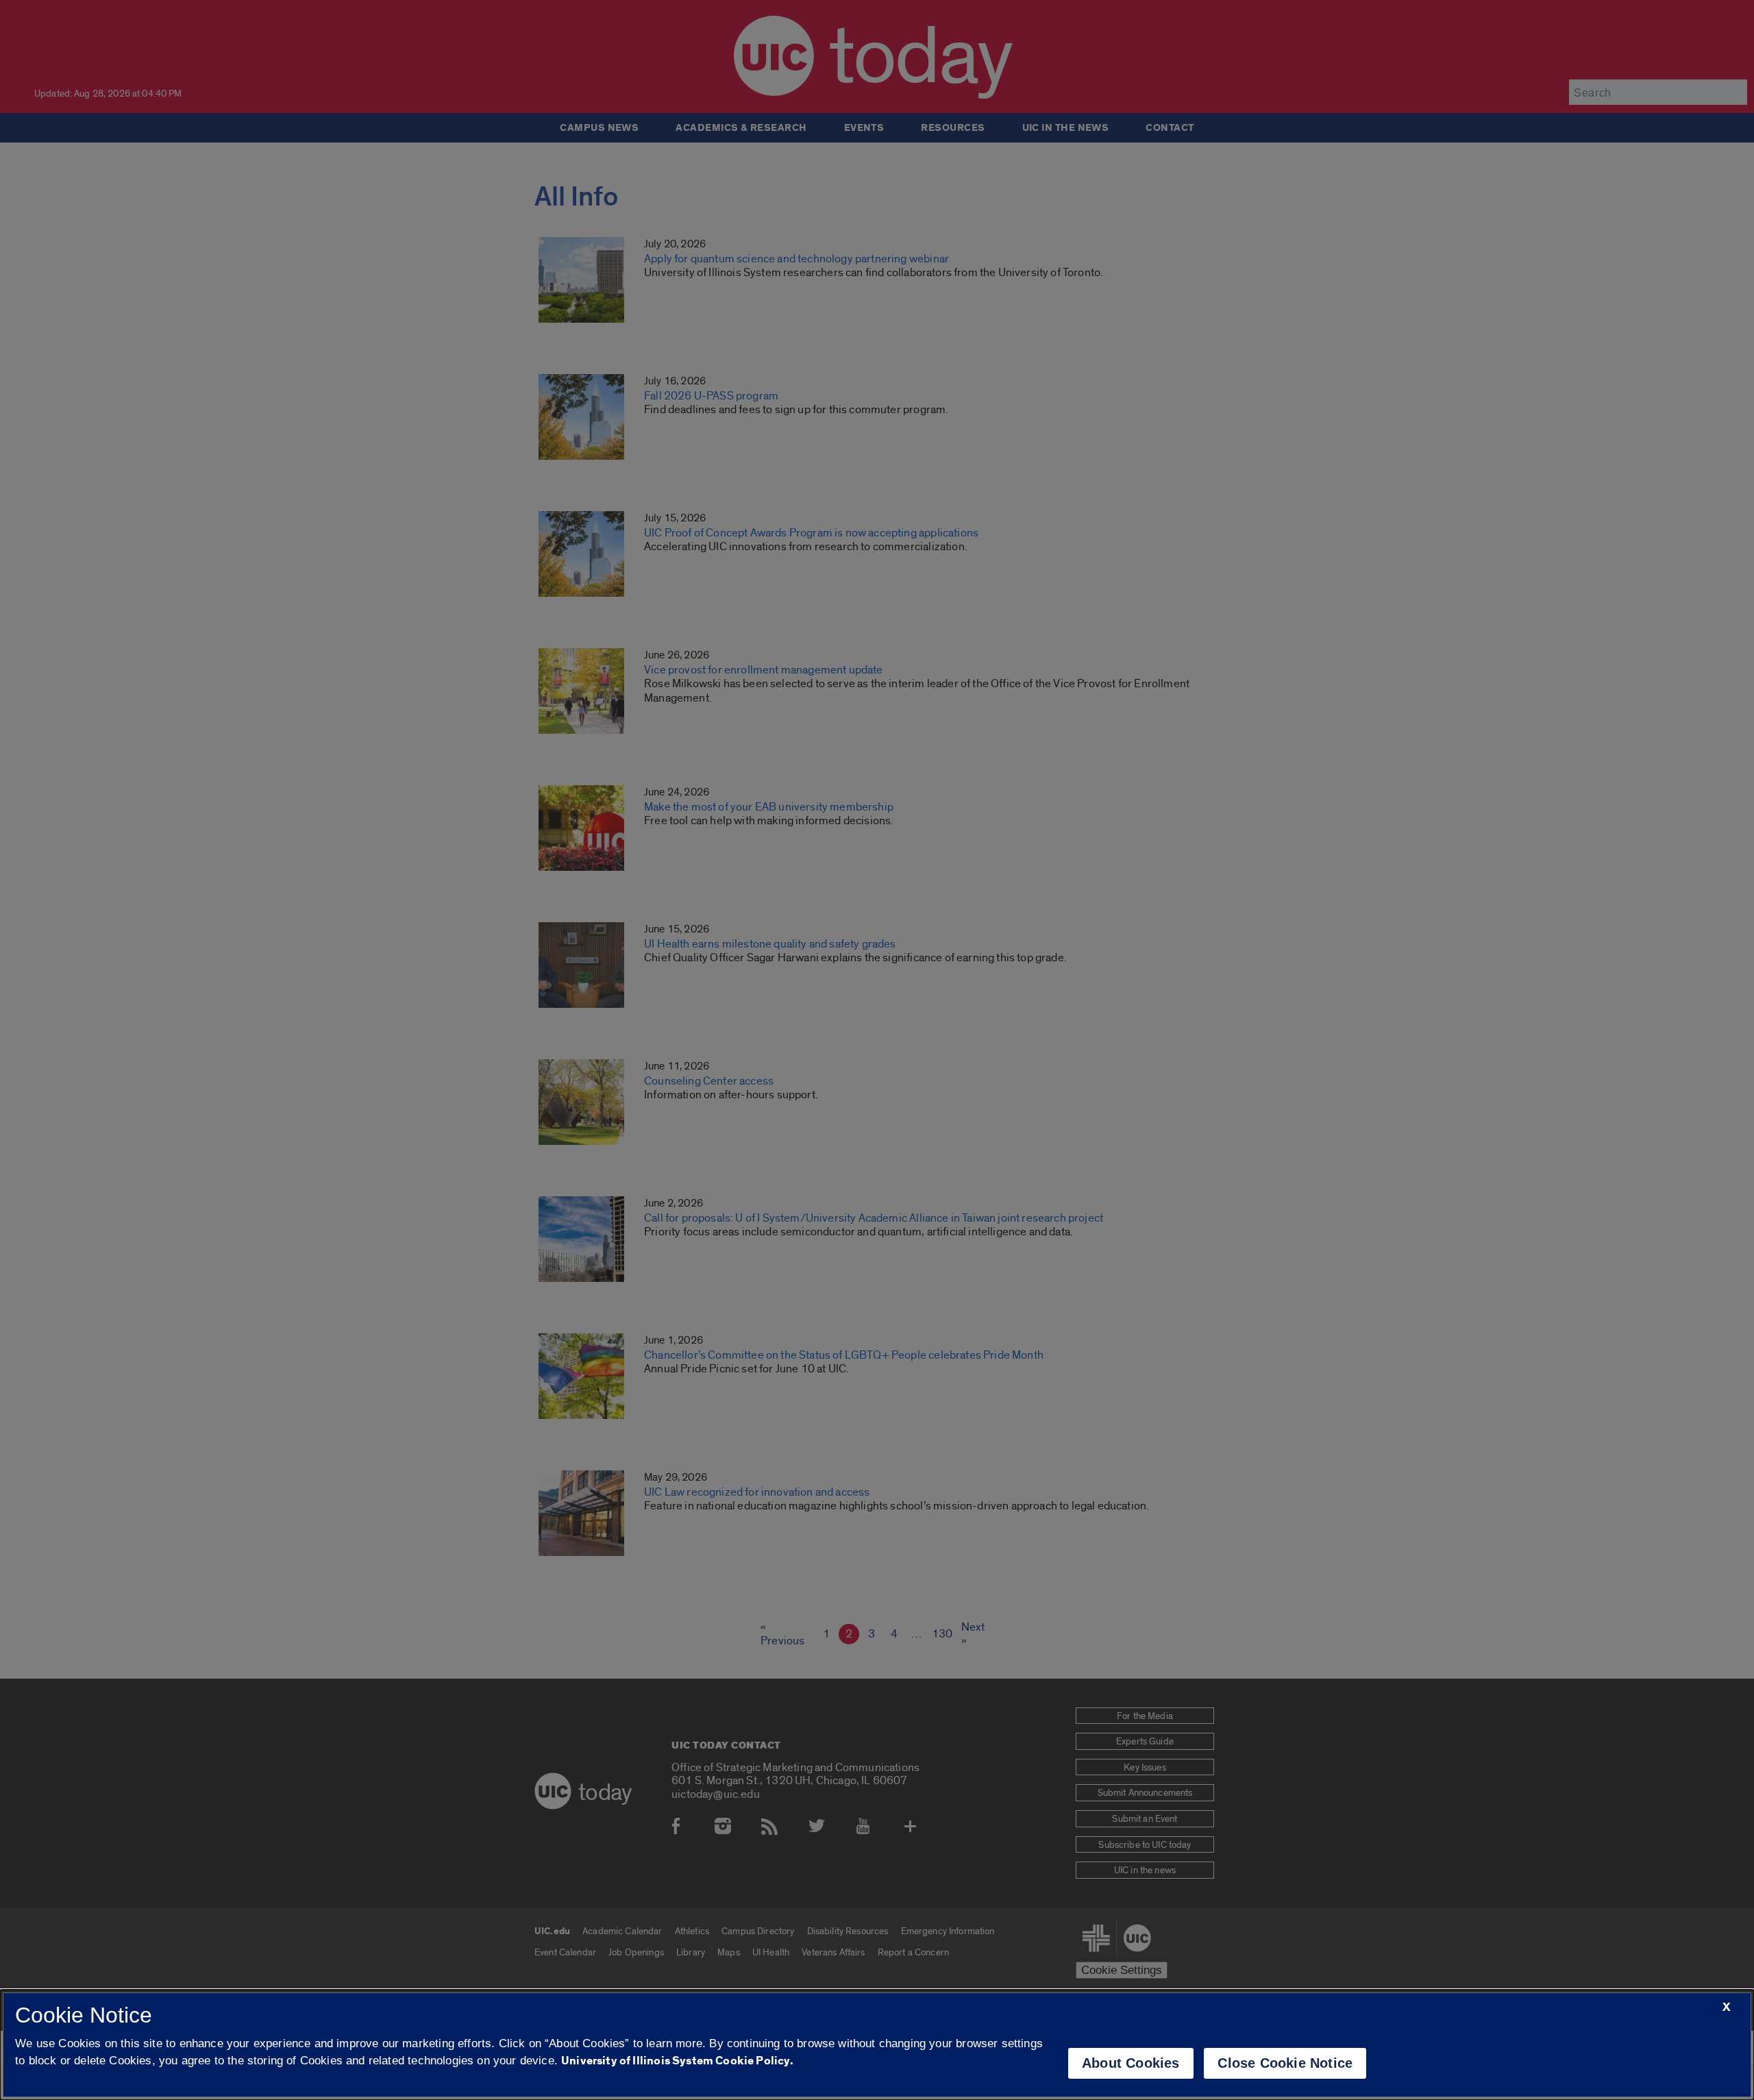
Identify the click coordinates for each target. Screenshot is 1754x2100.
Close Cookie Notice (1285, 2063)
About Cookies (1131, 2063)
